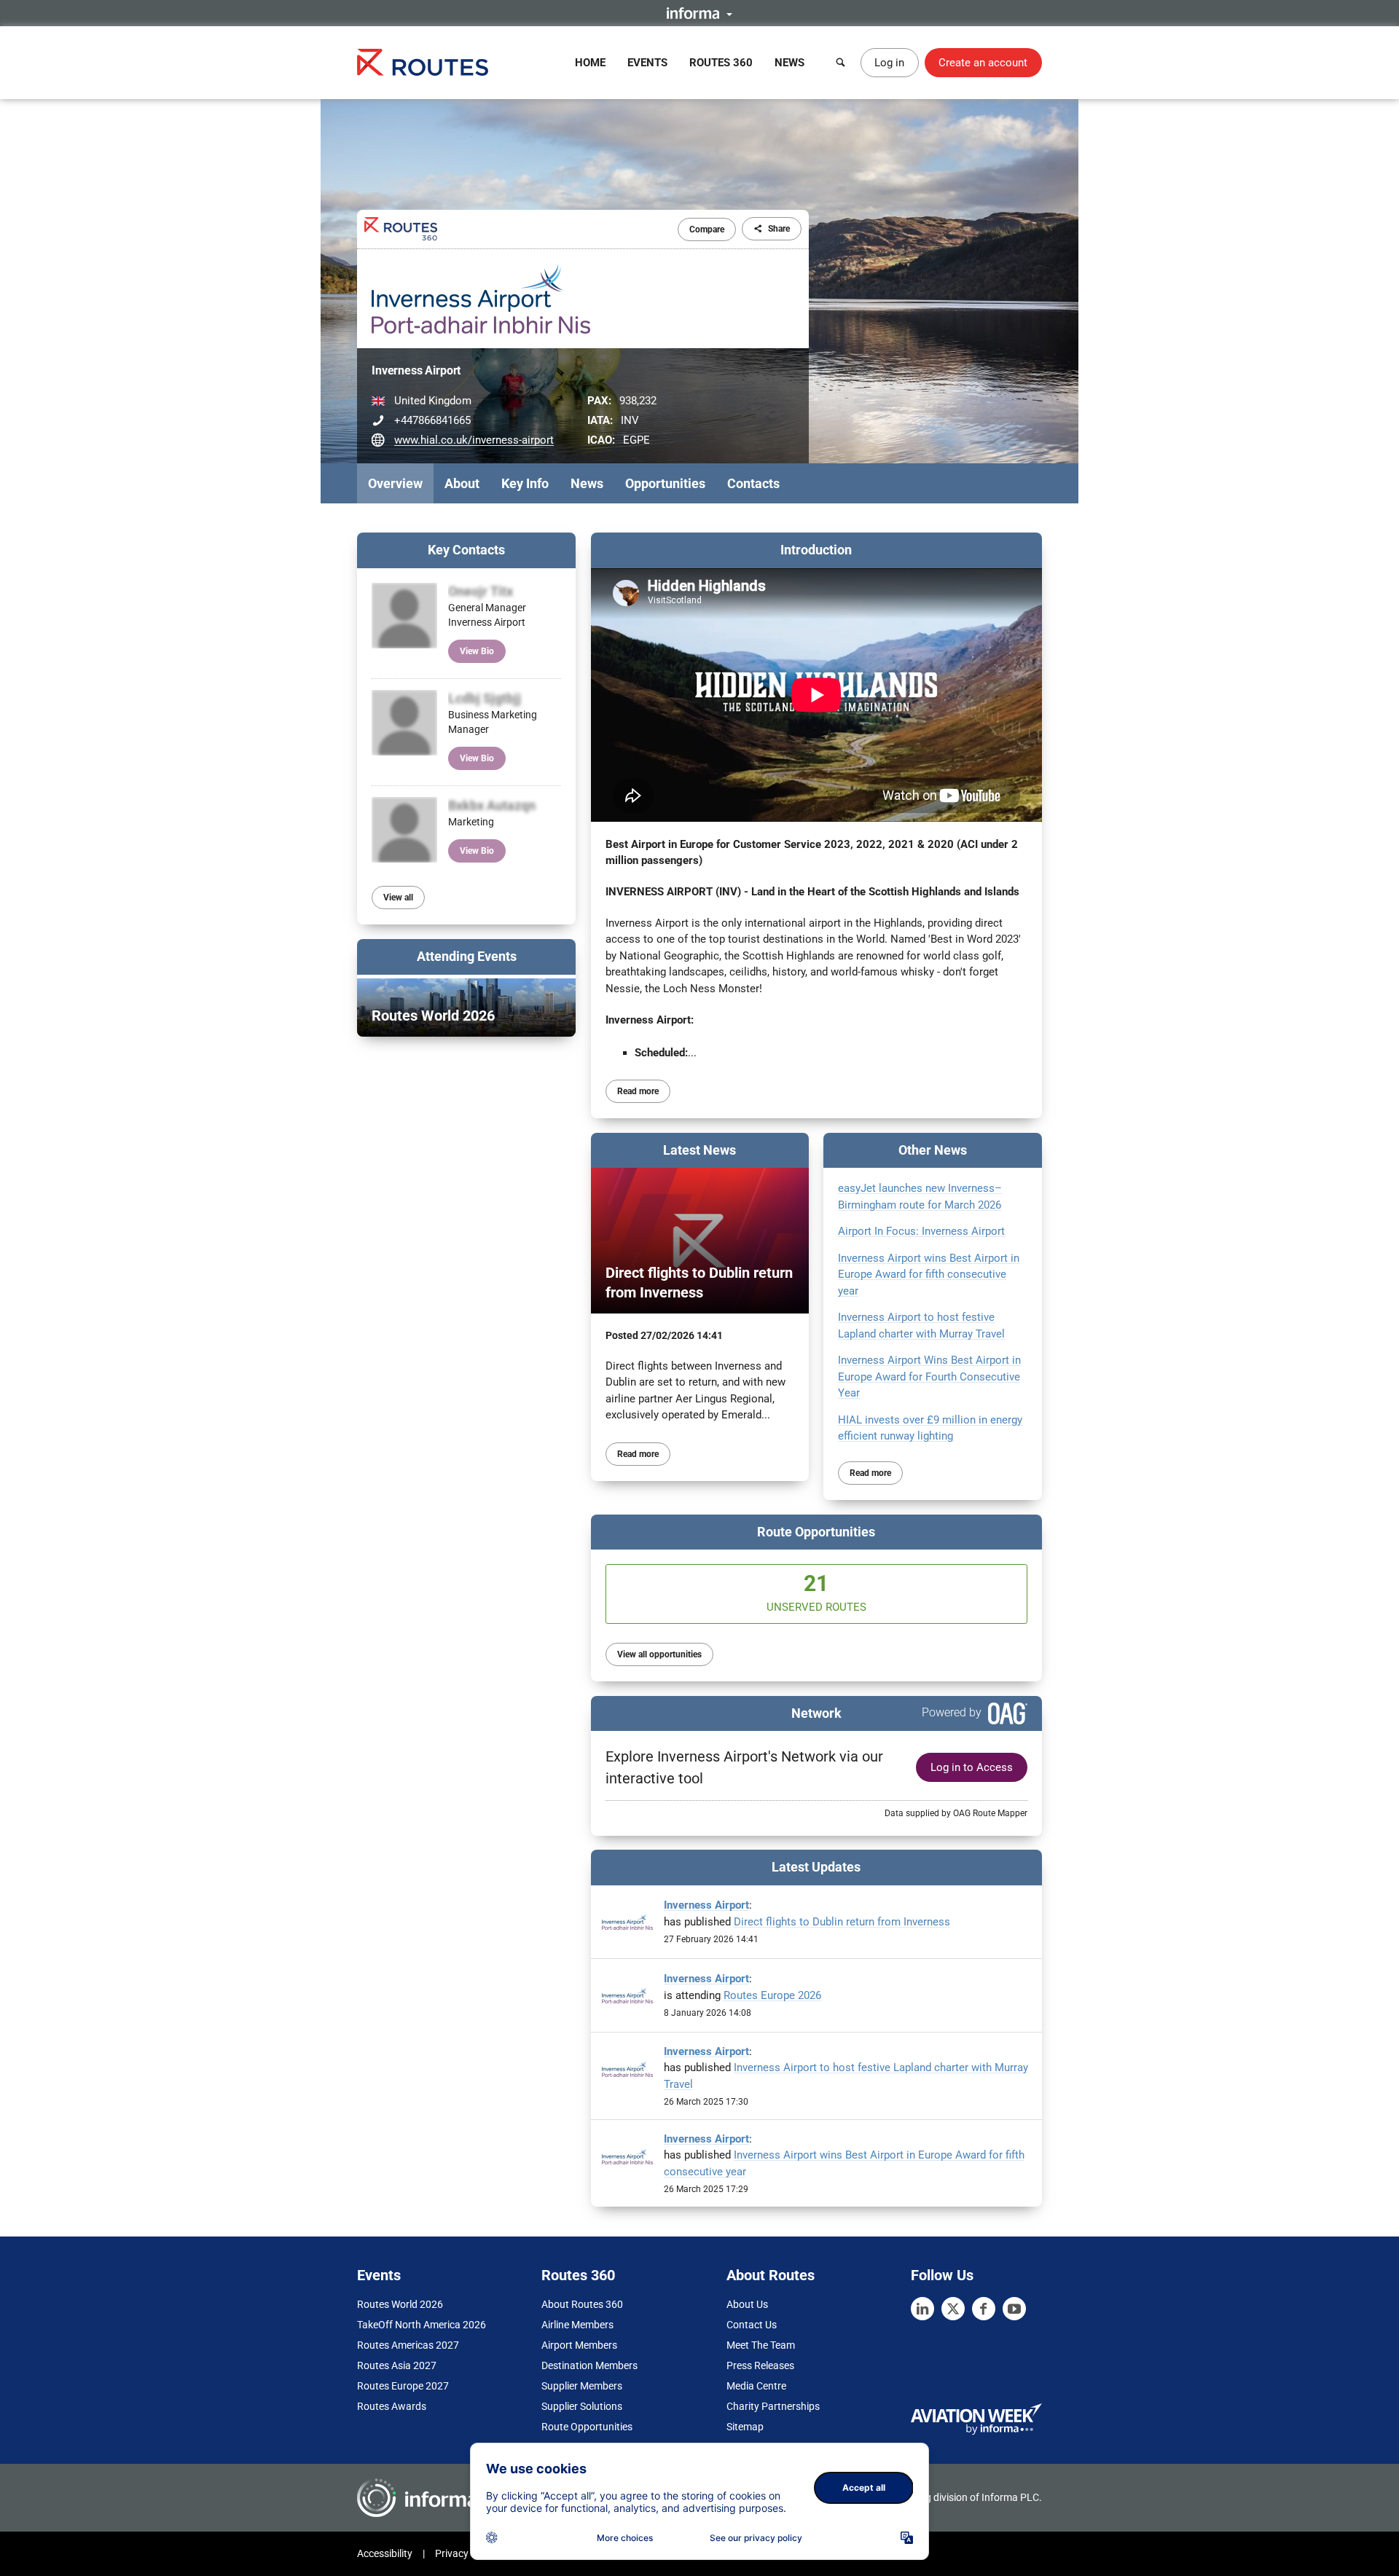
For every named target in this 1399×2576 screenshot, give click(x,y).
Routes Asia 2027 (397, 2365)
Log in (889, 63)
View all (398, 898)
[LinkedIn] (922, 2309)
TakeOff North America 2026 (422, 2325)
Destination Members (589, 2365)
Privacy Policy (466, 2553)
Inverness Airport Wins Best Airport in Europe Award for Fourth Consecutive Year (929, 1377)
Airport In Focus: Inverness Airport (921, 1231)
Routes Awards (392, 2406)
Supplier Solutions (582, 2406)
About (462, 483)
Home (590, 63)
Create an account (983, 63)
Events (647, 63)
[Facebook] (984, 2309)
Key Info (525, 483)
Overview (395, 483)
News (789, 63)
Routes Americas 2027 (408, 2345)
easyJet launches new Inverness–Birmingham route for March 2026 (920, 1197)
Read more (638, 1091)
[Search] (841, 63)
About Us (747, 2304)
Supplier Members (582, 2386)
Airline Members (577, 2325)
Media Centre (756, 2386)
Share (779, 229)
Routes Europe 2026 (772, 1995)
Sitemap (745, 2427)
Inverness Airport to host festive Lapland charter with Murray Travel (921, 1326)
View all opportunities (659, 1654)
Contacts (753, 483)
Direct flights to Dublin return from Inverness (842, 1922)
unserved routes (816, 1592)
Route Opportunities (816, 1532)
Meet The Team (761, 2345)
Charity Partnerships (773, 2406)
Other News (933, 1150)
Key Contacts (466, 550)
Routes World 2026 (400, 2304)
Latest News (699, 1150)
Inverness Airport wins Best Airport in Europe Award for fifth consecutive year (929, 1275)
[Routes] (423, 62)
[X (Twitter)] (953, 2309)
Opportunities (665, 483)
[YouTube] (1014, 2309)
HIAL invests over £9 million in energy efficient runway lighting (930, 1428)
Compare (707, 229)
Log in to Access (972, 1767)
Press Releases (760, 2365)
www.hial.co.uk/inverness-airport (474, 440)
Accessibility (385, 2553)
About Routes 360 (582, 2304)
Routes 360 (721, 63)
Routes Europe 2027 (403, 2386)
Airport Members (579, 2345)
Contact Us (752, 2325)
